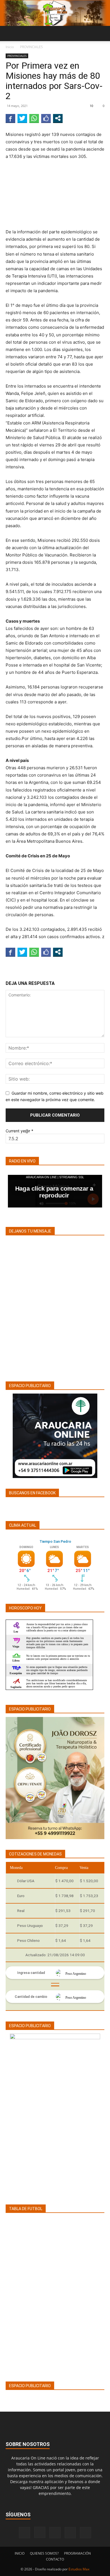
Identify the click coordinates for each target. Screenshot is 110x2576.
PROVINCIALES (31, 47)
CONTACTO (55, 2559)
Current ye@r (19, 1131)
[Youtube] (85, 2533)
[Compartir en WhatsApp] (34, 118)
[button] (10, 33)
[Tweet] (22, 118)
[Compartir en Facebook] (10, 118)
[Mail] (55, 2533)
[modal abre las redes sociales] (58, 118)
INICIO (20, 2553)
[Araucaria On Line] (55, 13)
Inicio (10, 47)
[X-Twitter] (70, 2533)
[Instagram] (40, 2532)
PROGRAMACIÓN (77, 2553)
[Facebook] (25, 2533)
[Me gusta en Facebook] (46, 118)
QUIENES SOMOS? (44, 2553)
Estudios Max (79, 2569)
